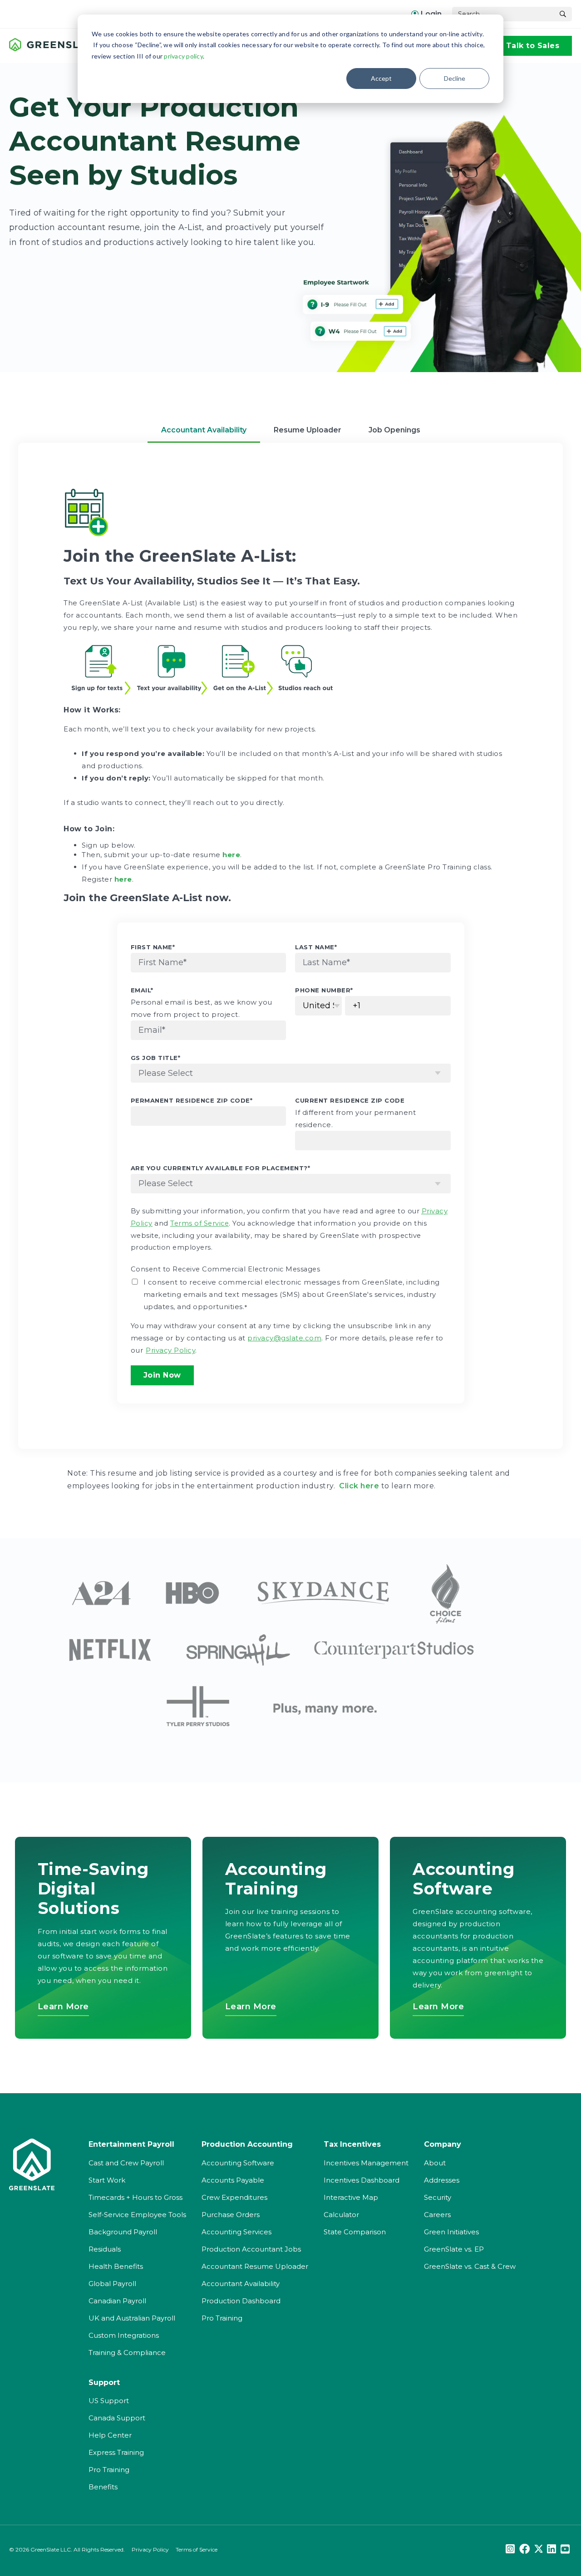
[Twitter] (538, 2549)
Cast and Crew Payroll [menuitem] (126, 2163)
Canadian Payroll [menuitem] (117, 2301)
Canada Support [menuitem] (117, 2418)
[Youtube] (565, 2549)
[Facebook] (524, 2549)
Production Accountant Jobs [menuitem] (251, 2249)
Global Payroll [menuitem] (112, 2284)
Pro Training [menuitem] (222, 2318)
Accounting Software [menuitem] (238, 2163)
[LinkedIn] (551, 2549)
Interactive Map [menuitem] (351, 2197)
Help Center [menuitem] (110, 2435)
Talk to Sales (533, 46)
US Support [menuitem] (109, 2401)
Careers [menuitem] (437, 2215)
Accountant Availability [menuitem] (241, 2284)
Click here (359, 1486)
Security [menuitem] (438, 2197)
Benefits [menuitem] (103, 2487)
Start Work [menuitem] (107, 2180)
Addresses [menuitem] (442, 2180)
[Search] (563, 14)
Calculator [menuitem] (341, 2215)
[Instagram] (510, 2549)
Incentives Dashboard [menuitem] (362, 2180)
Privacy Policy (150, 2549)
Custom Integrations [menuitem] (124, 2335)
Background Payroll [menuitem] (123, 2232)
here (123, 879)
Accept (381, 78)
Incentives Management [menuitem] (366, 2163)
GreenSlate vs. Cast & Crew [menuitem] (470, 2266)
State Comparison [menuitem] (355, 2232)
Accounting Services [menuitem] (236, 2232)
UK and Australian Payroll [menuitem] (132, 2318)
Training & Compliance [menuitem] (127, 2353)
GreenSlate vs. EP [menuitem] (454, 2249)
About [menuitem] (435, 2163)
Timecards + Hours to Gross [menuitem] (135, 2197)
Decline (455, 78)
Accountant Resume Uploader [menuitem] (255, 2266)
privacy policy (183, 56)
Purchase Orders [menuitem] (231, 2215)
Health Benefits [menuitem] (116, 2266)
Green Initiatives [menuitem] (451, 2232)
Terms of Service (197, 2549)
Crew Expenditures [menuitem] (234, 2197)
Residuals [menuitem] (105, 2249)
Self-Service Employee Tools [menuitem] (137, 2215)
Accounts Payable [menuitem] (233, 2180)
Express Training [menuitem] (116, 2452)
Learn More (63, 2007)
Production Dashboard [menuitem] (241, 2301)
